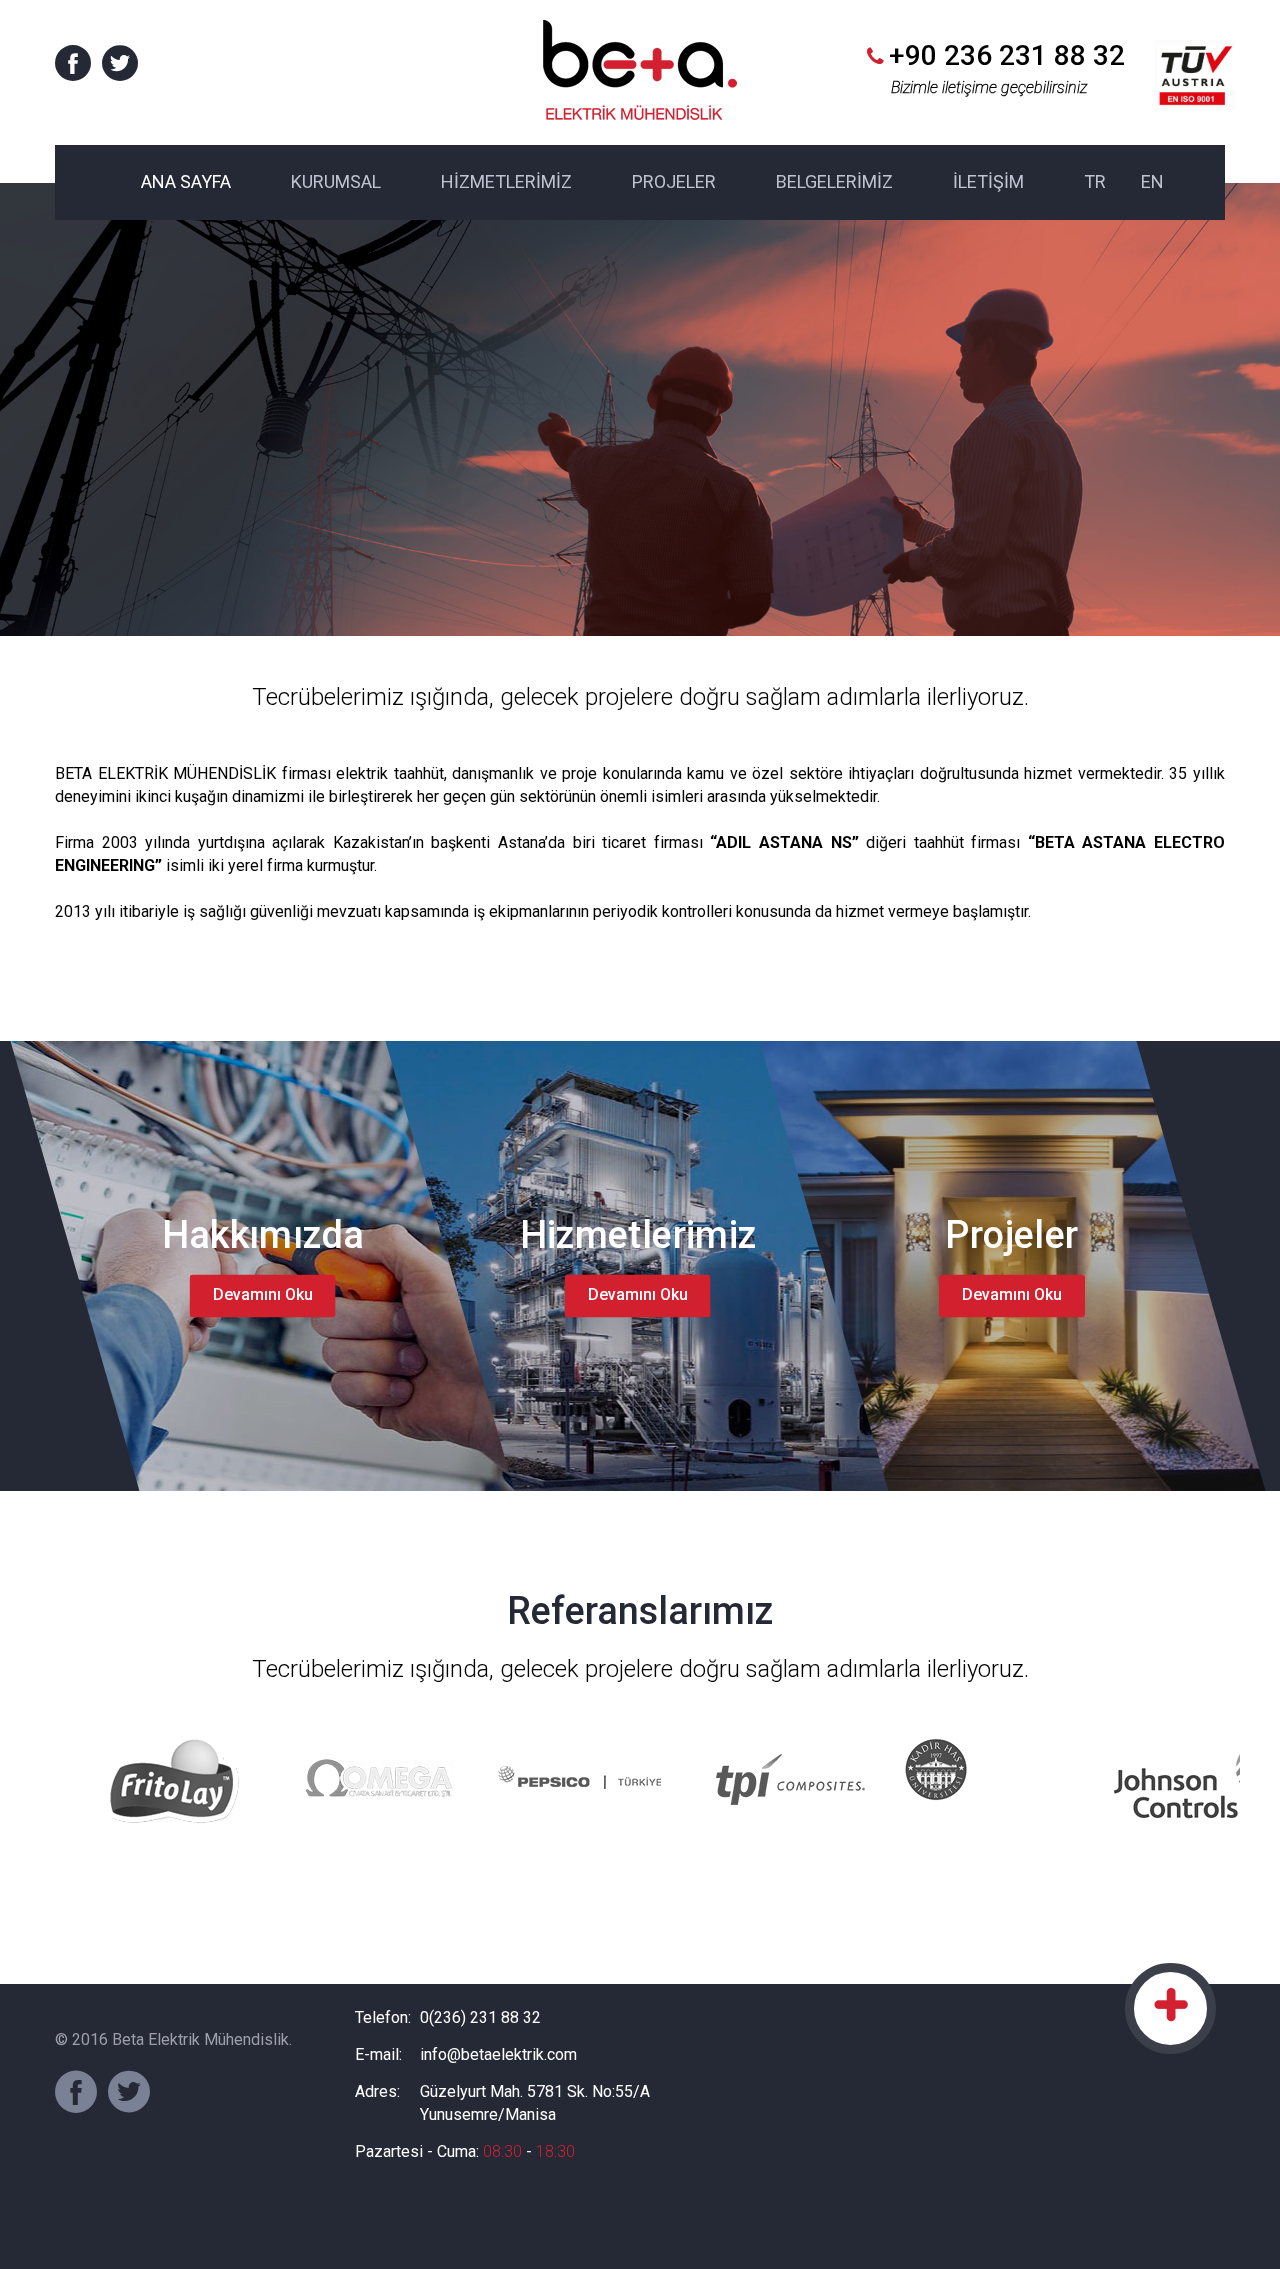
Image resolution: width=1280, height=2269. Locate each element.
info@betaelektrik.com (498, 2054)
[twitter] (120, 63)
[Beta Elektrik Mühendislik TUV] (1195, 63)
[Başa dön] (1170, 2008)
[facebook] (73, 63)
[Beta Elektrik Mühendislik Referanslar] (173, 1779)
